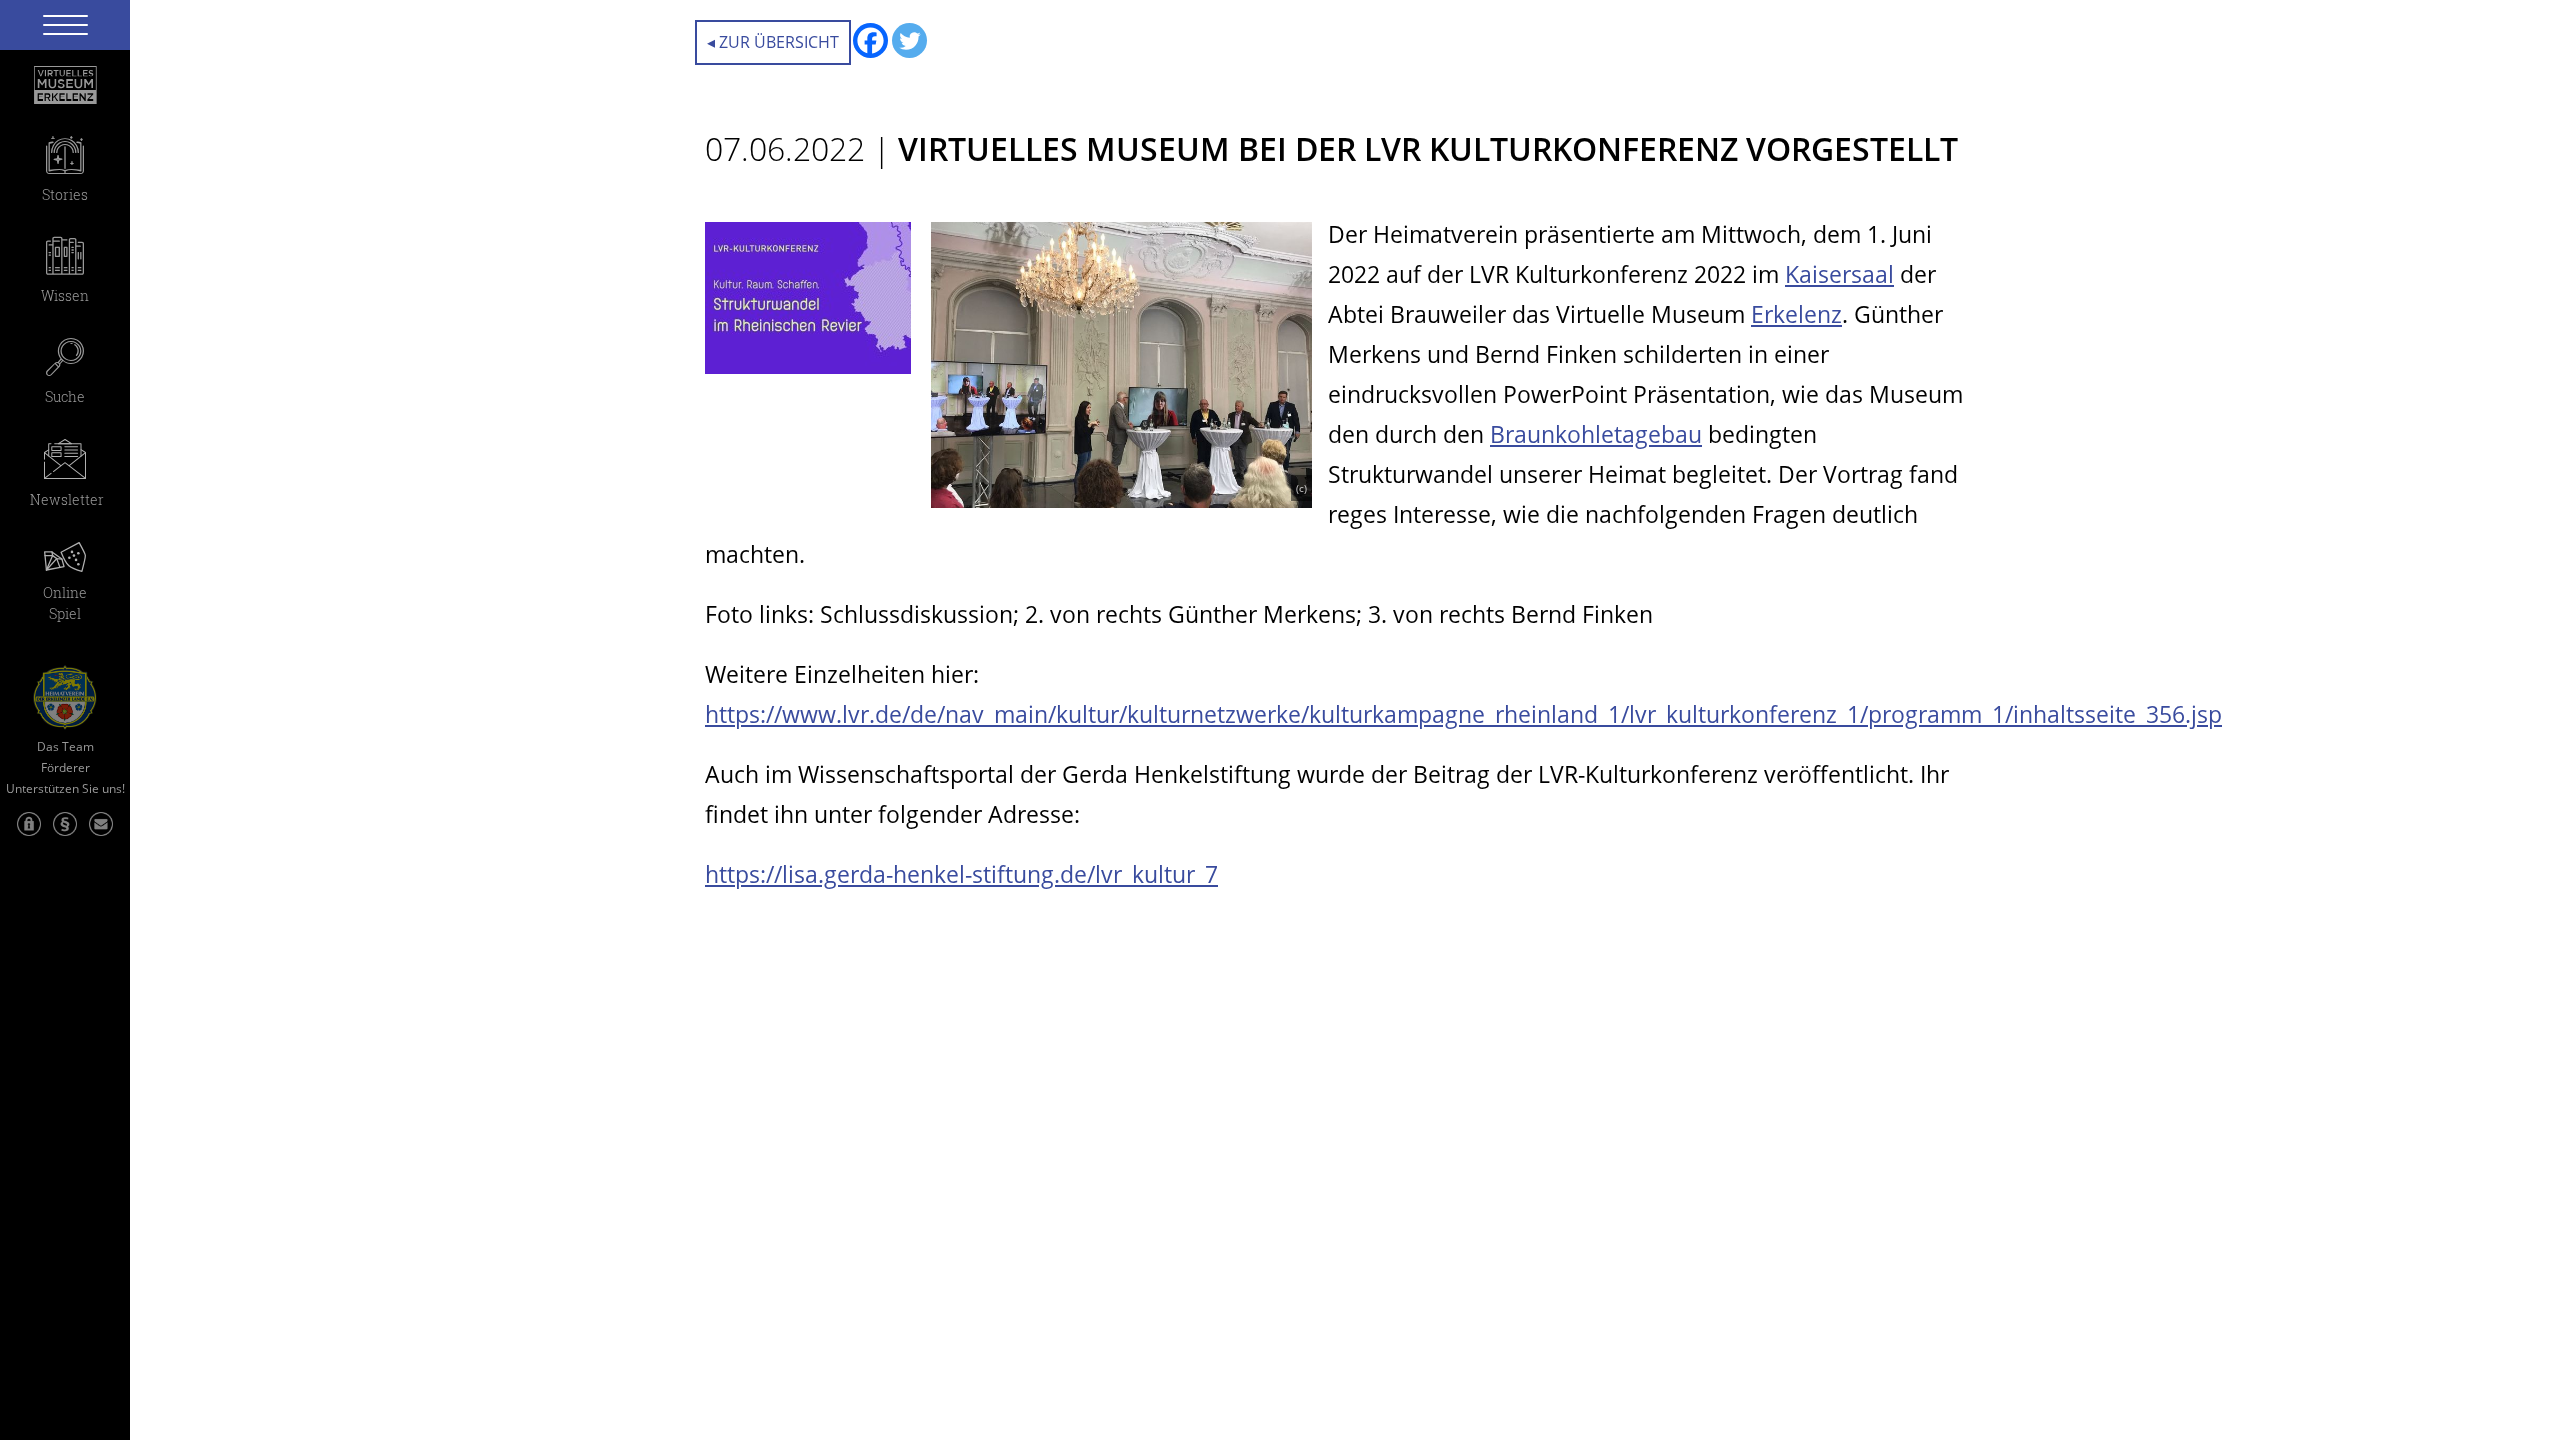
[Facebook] (870, 40)
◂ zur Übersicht (773, 42)
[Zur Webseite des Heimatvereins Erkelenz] (65, 690)
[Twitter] (909, 40)
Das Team (65, 747)
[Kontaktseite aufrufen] (101, 834)
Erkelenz (1796, 314)
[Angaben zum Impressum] (65, 834)
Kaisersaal (1839, 274)
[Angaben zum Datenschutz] (29, 834)
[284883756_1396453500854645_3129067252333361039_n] (1121, 497)
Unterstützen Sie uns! (65, 789)
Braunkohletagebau (1596, 434)
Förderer (65, 768)
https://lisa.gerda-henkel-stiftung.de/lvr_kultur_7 (961, 874)
